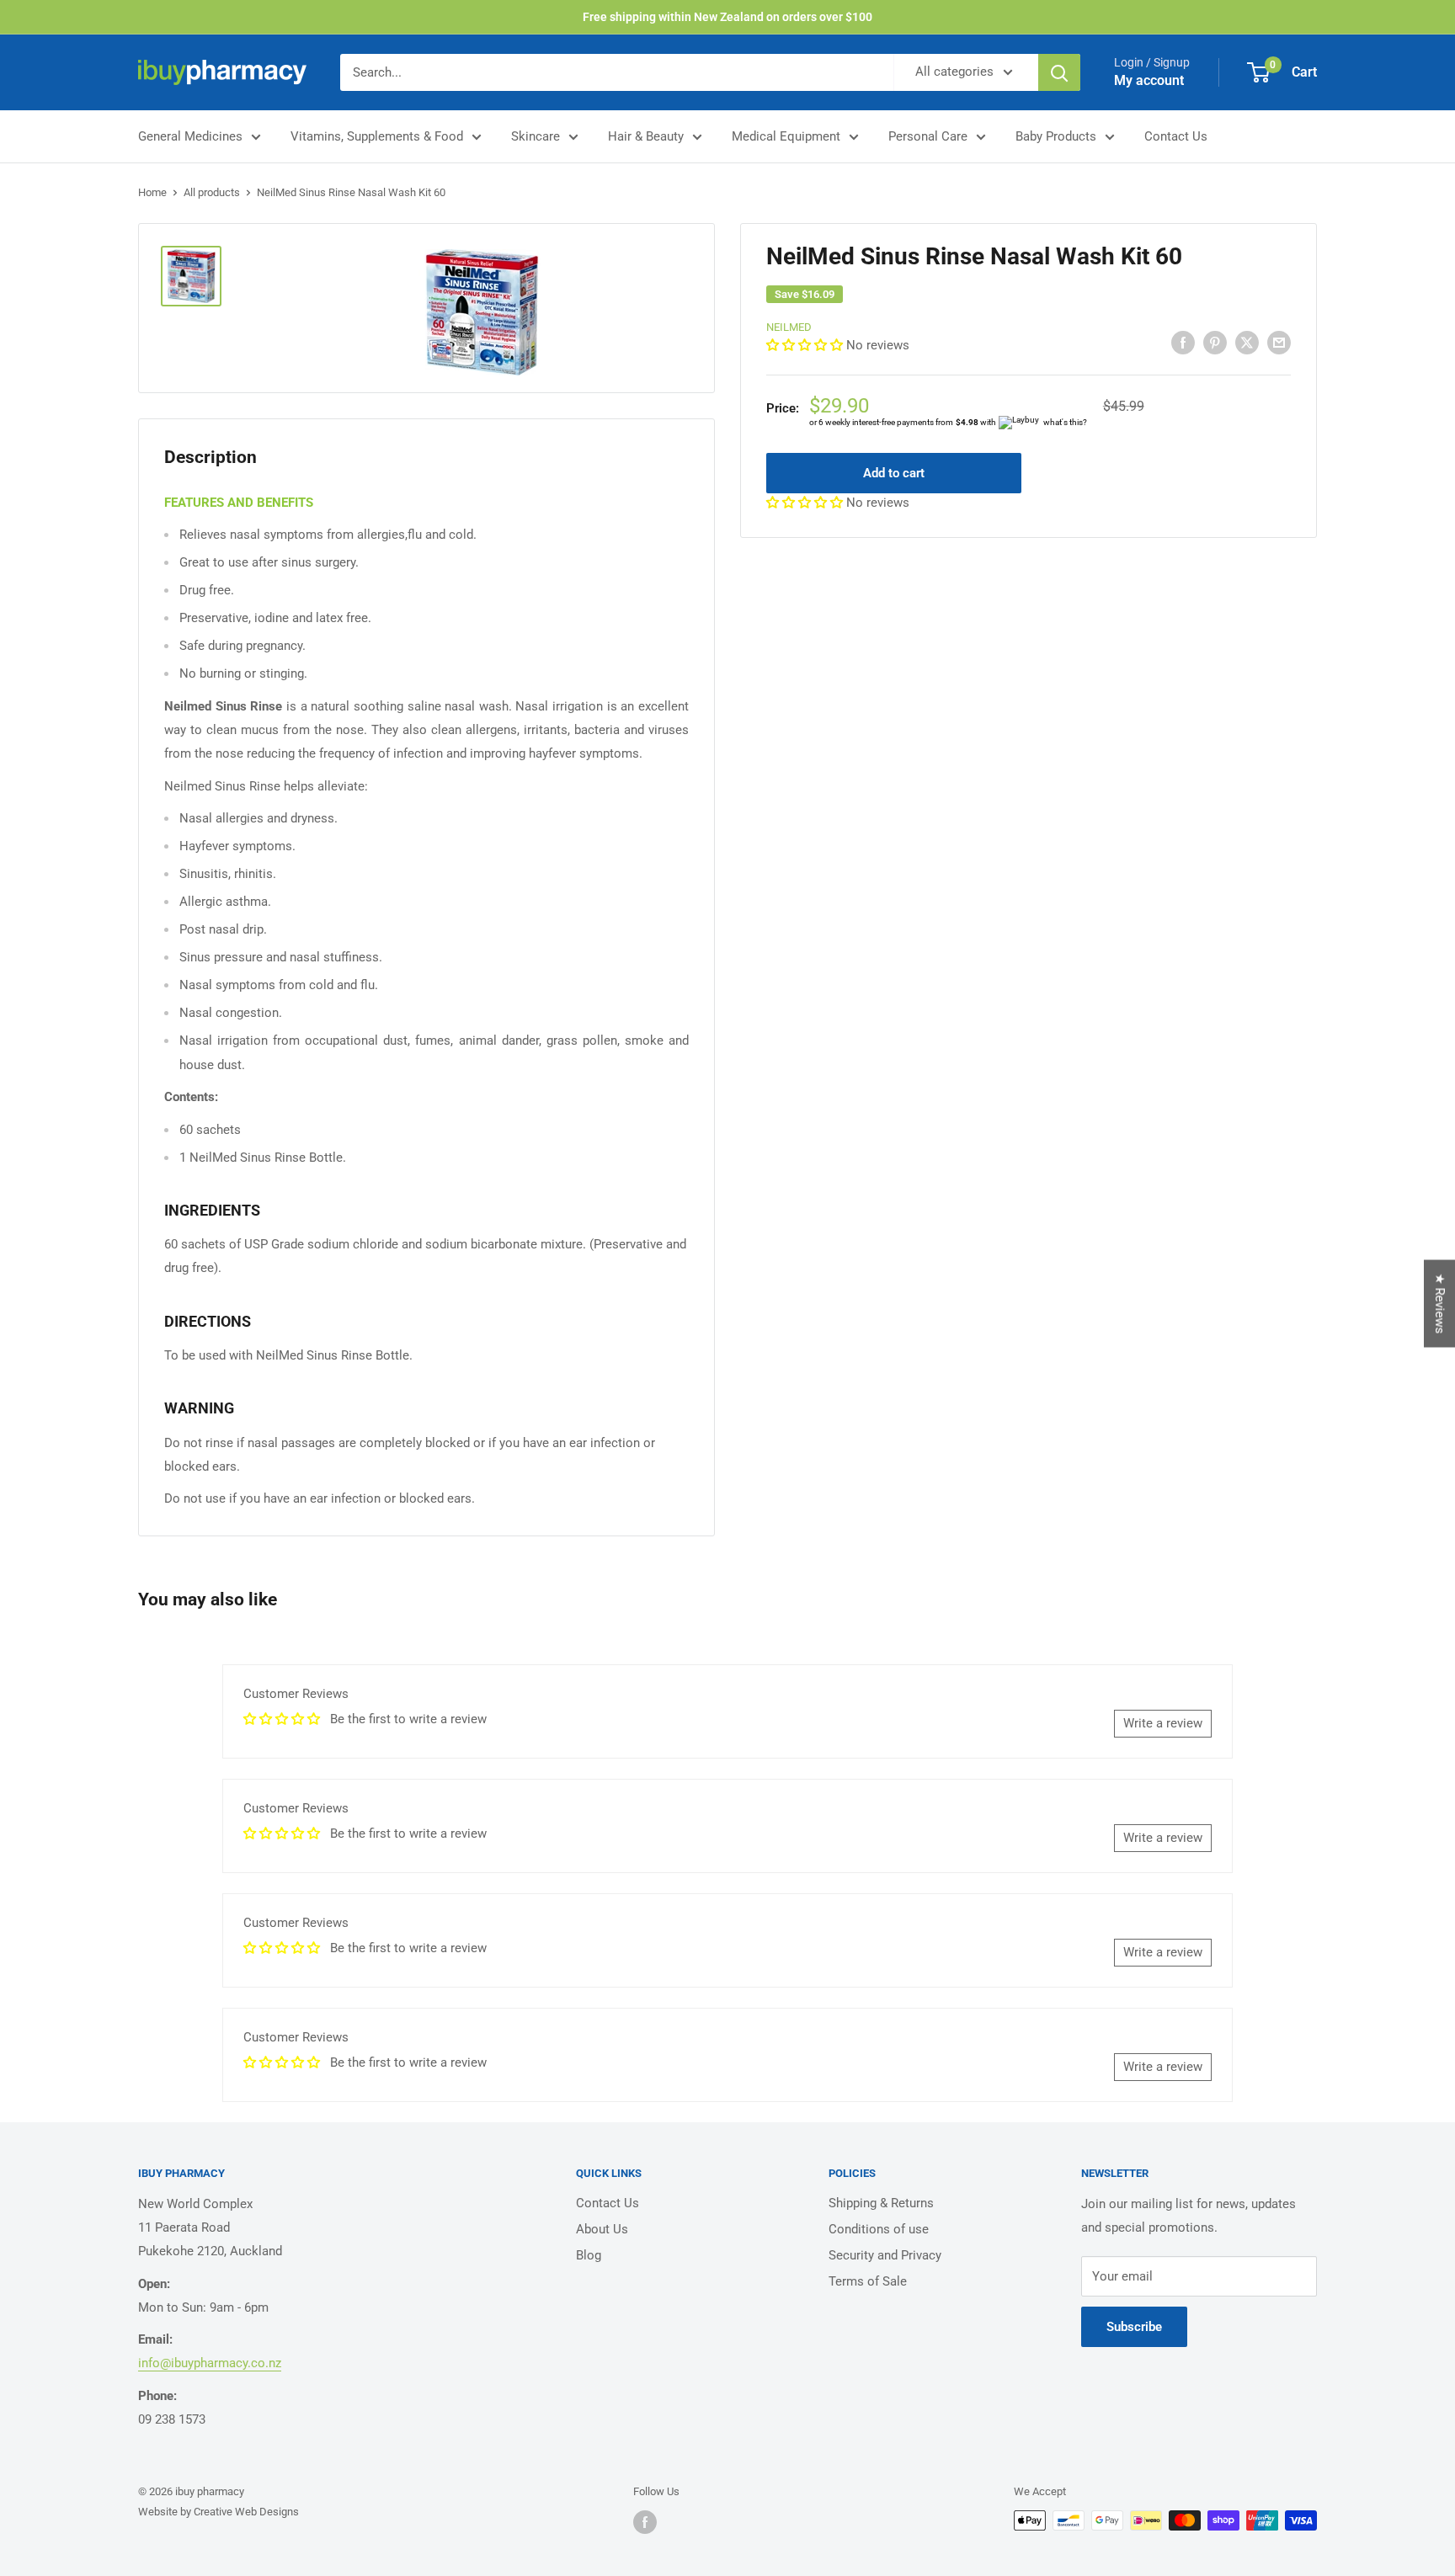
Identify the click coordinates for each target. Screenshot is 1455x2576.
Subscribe (1134, 2327)
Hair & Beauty (646, 136)
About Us (602, 2229)
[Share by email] (1279, 342)
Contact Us (1176, 136)
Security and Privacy (885, 2255)
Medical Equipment (786, 136)
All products (212, 192)
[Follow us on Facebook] (645, 2522)
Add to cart (894, 473)
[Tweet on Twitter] (1247, 342)
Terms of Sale (868, 2281)
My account (1149, 80)
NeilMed (789, 327)
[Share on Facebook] (1183, 342)
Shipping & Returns (881, 2203)
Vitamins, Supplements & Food (377, 136)
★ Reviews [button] (1440, 1304)
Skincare (536, 136)
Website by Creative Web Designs (219, 2512)
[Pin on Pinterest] (1215, 342)
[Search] (1059, 72)
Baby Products (1056, 136)
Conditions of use (879, 2229)
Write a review (1163, 1723)
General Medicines (190, 136)
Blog (589, 2255)
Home (152, 192)
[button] (806, 345)
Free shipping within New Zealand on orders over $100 (727, 17)
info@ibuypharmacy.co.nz (210, 2363)
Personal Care (928, 136)
